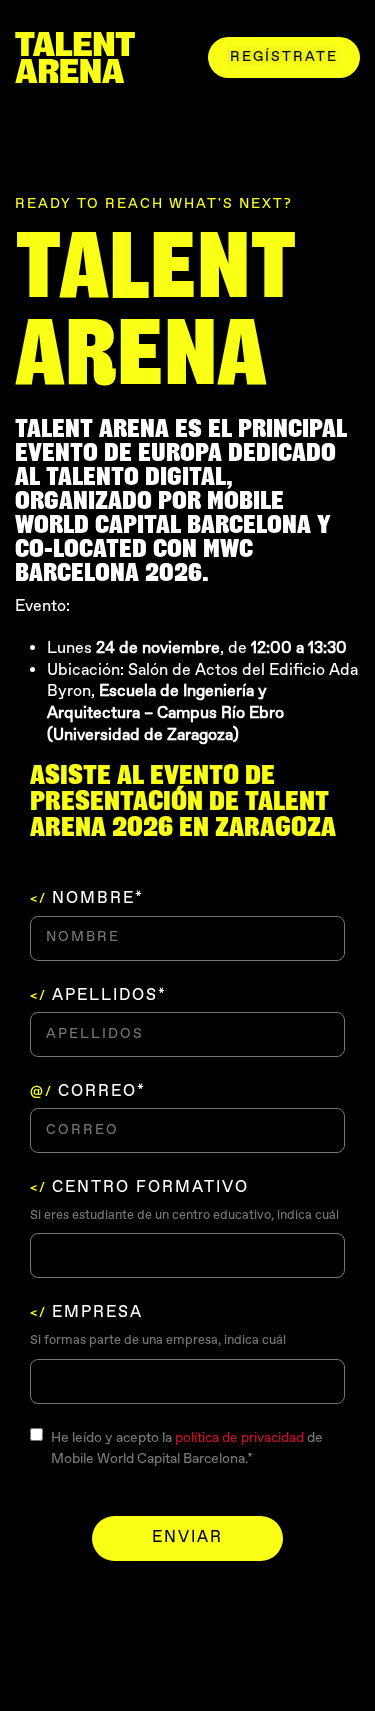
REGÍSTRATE (284, 57)
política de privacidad (239, 1438)
